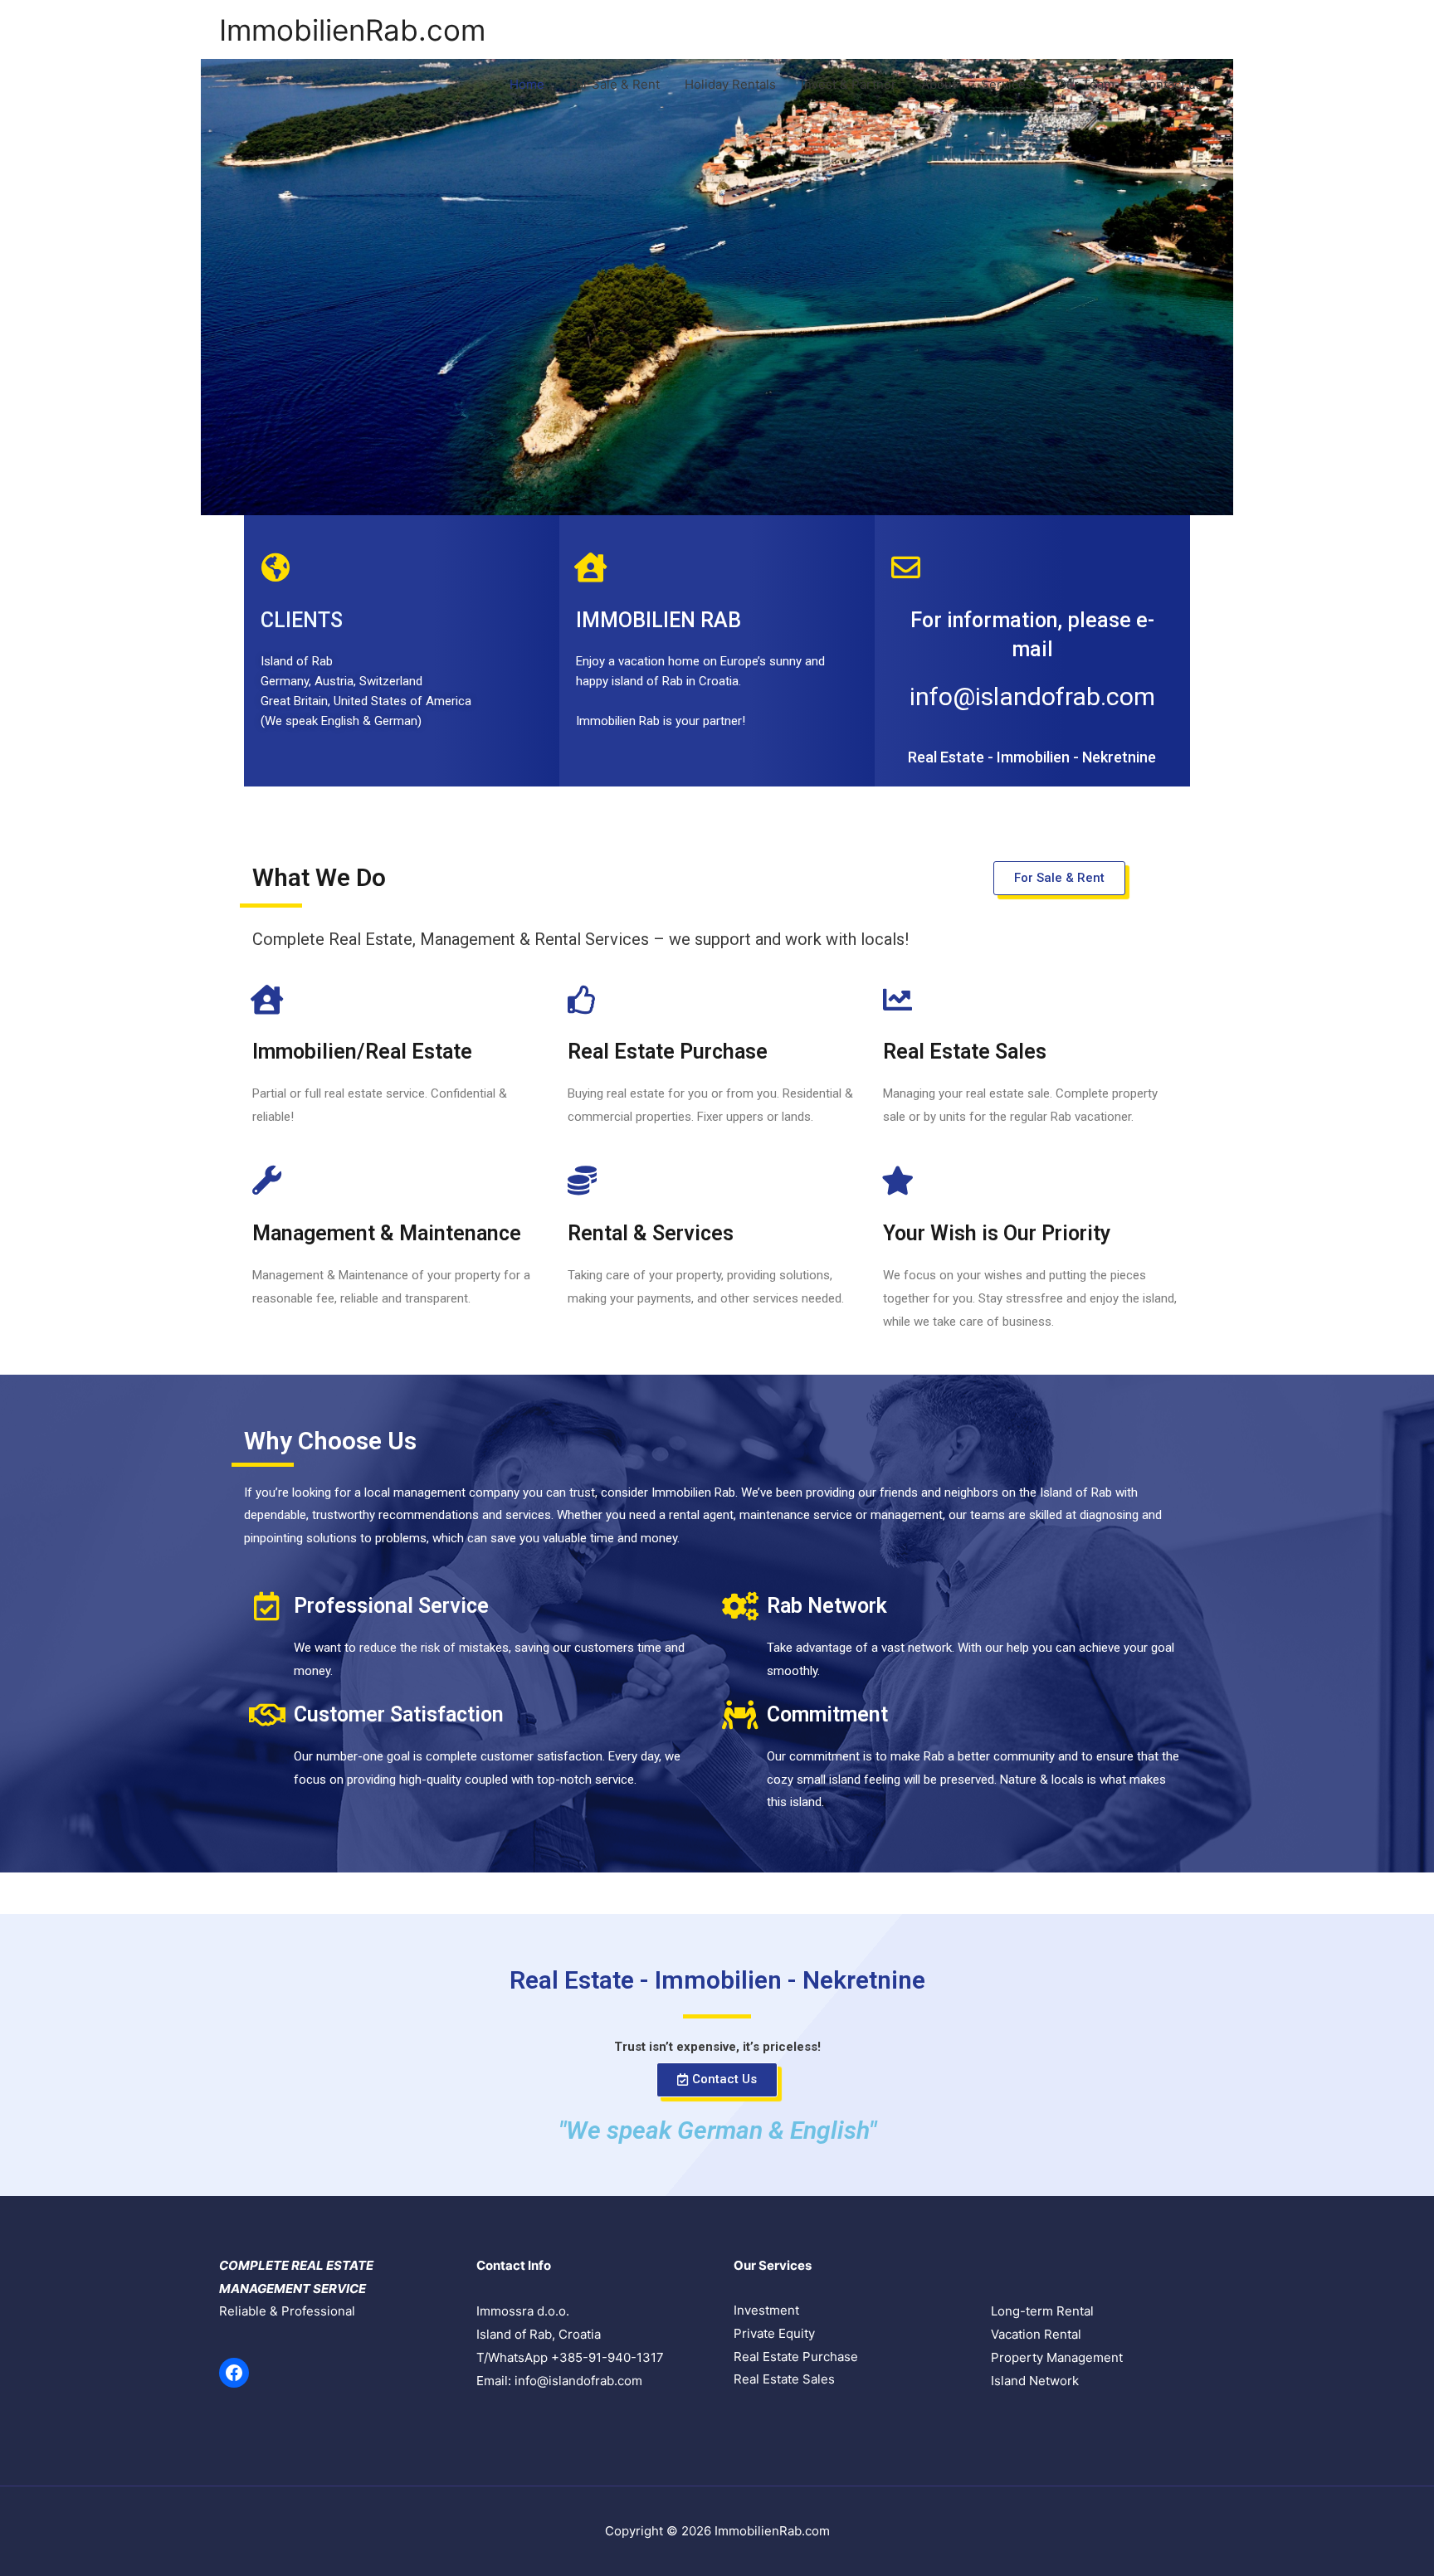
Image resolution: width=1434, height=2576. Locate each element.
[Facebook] (234, 2373)
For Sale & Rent (615, 84)
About (939, 84)
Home (527, 84)
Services (1007, 84)
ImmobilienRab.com (352, 30)
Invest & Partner (849, 84)
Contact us (1171, 84)
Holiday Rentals (730, 84)
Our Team (1086, 84)
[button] (1059, 878)
